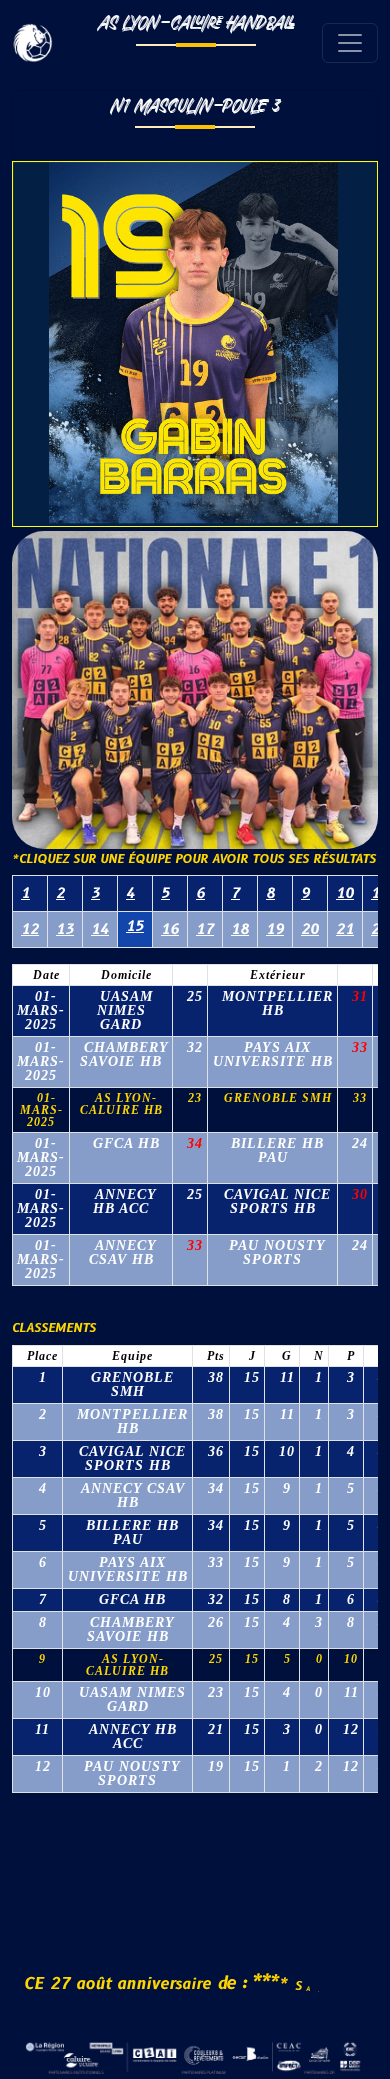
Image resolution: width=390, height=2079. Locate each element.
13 (65, 929)
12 (30, 929)
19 (275, 929)
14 (100, 929)
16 (170, 929)
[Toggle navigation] (350, 43)
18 (240, 929)
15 (135, 926)
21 (345, 929)
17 (205, 929)
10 (345, 893)
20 (310, 929)
